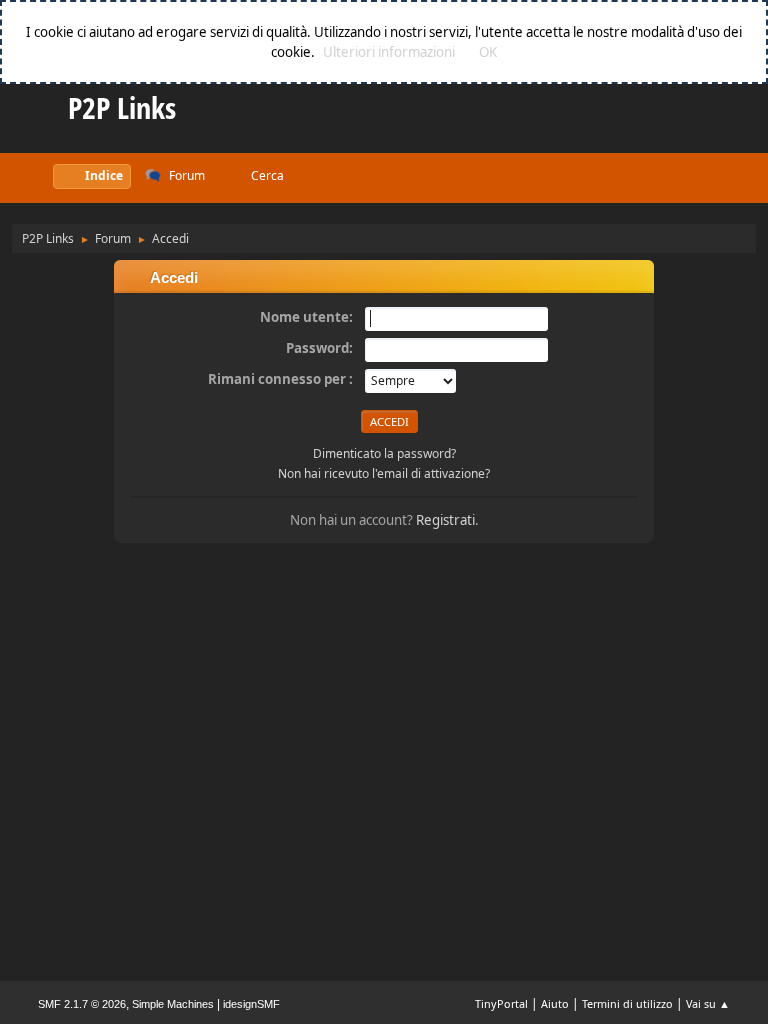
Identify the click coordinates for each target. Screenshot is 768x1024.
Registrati (445, 520)
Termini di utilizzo (627, 1003)
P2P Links (122, 107)
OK (488, 52)
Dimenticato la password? (384, 453)
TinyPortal (501, 1003)
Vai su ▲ (708, 1003)
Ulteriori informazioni (389, 52)
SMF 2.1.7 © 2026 (82, 1004)
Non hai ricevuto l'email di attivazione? (384, 473)
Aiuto (555, 1003)
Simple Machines (173, 1004)
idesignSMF (251, 1004)
